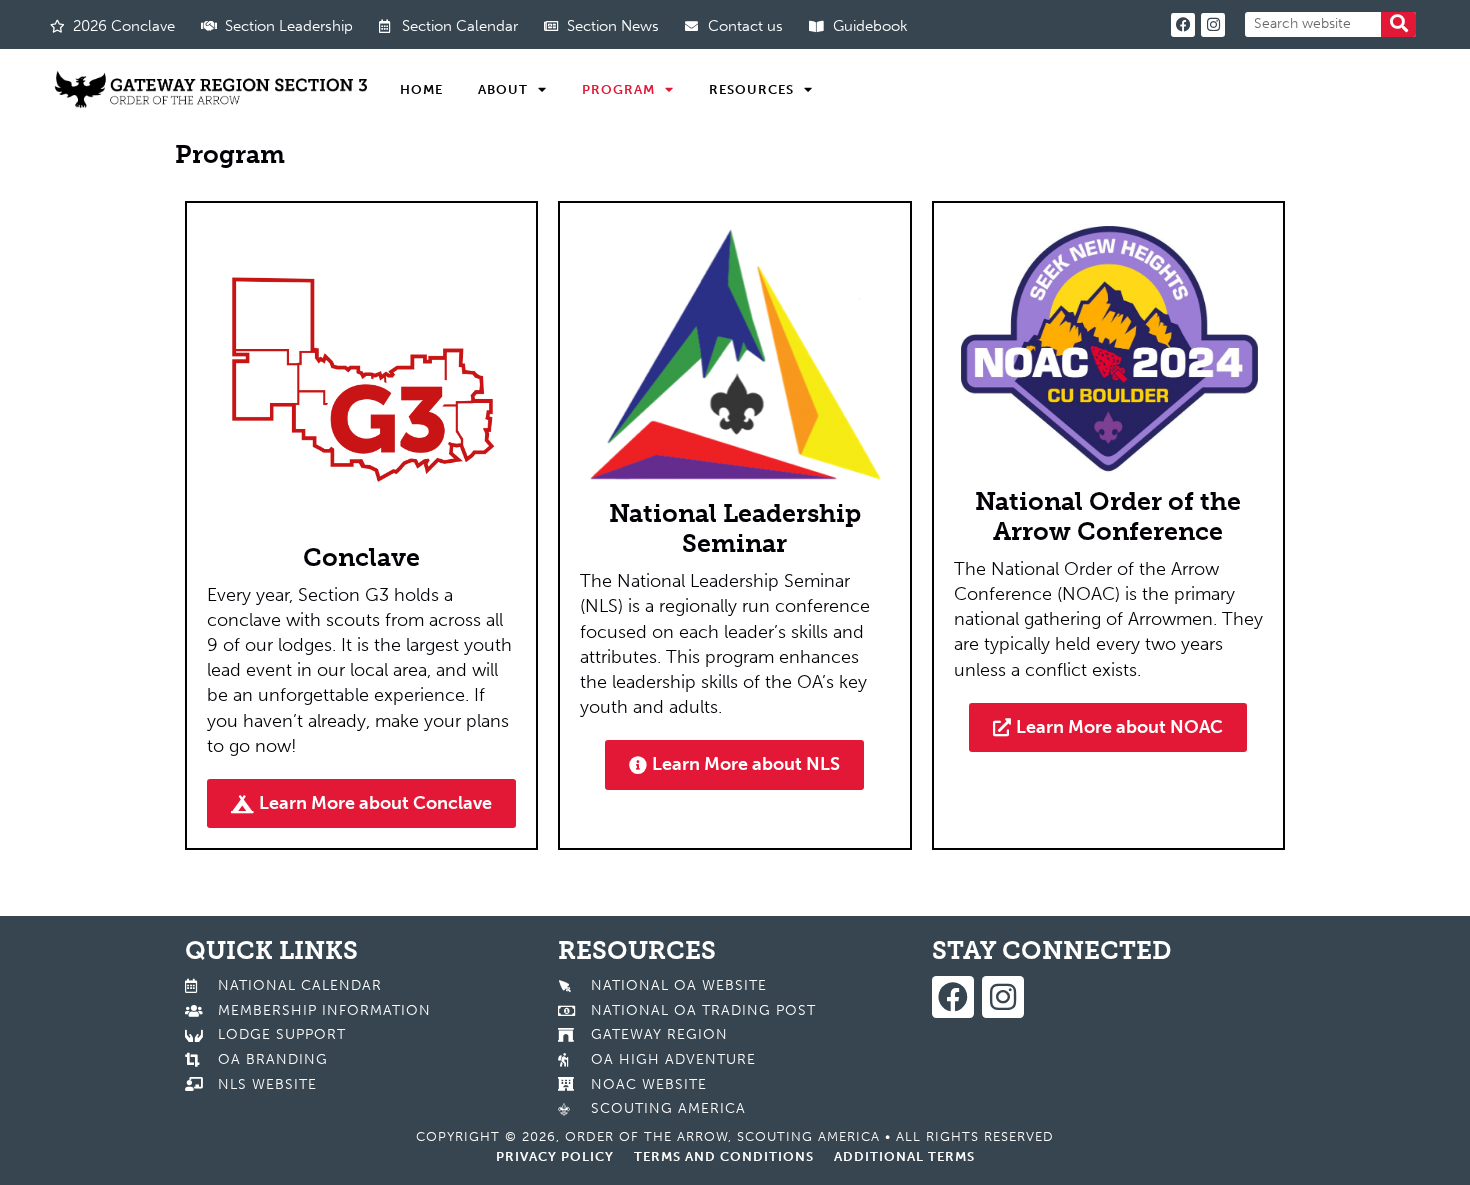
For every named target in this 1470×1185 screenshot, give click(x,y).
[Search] (1398, 24)
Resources (751, 89)
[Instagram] (1213, 25)
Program (618, 89)
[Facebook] (1183, 25)
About (503, 89)
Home (421, 89)
